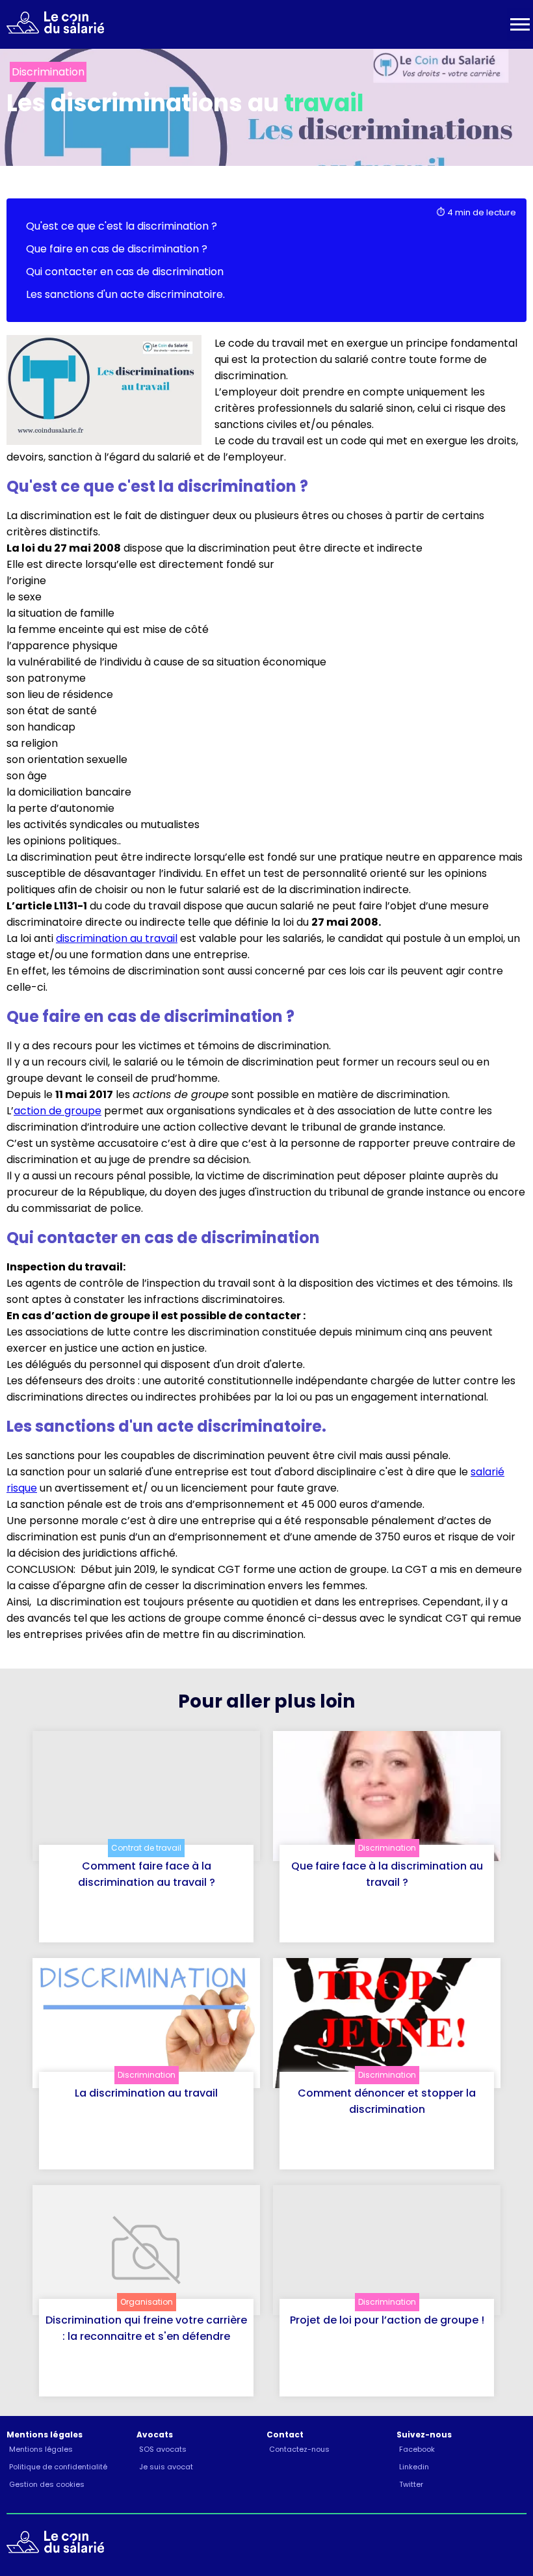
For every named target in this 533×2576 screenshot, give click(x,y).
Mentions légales (41, 2449)
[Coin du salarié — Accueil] (52, 25)
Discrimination (387, 1848)
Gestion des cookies (47, 2484)
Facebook (417, 2449)
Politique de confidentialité (58, 2467)
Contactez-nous (299, 2449)
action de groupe (58, 1111)
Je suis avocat (166, 2467)
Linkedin (414, 2467)
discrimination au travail (117, 938)
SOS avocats (163, 2449)
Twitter (411, 2484)
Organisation (147, 2302)
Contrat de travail (146, 1848)
